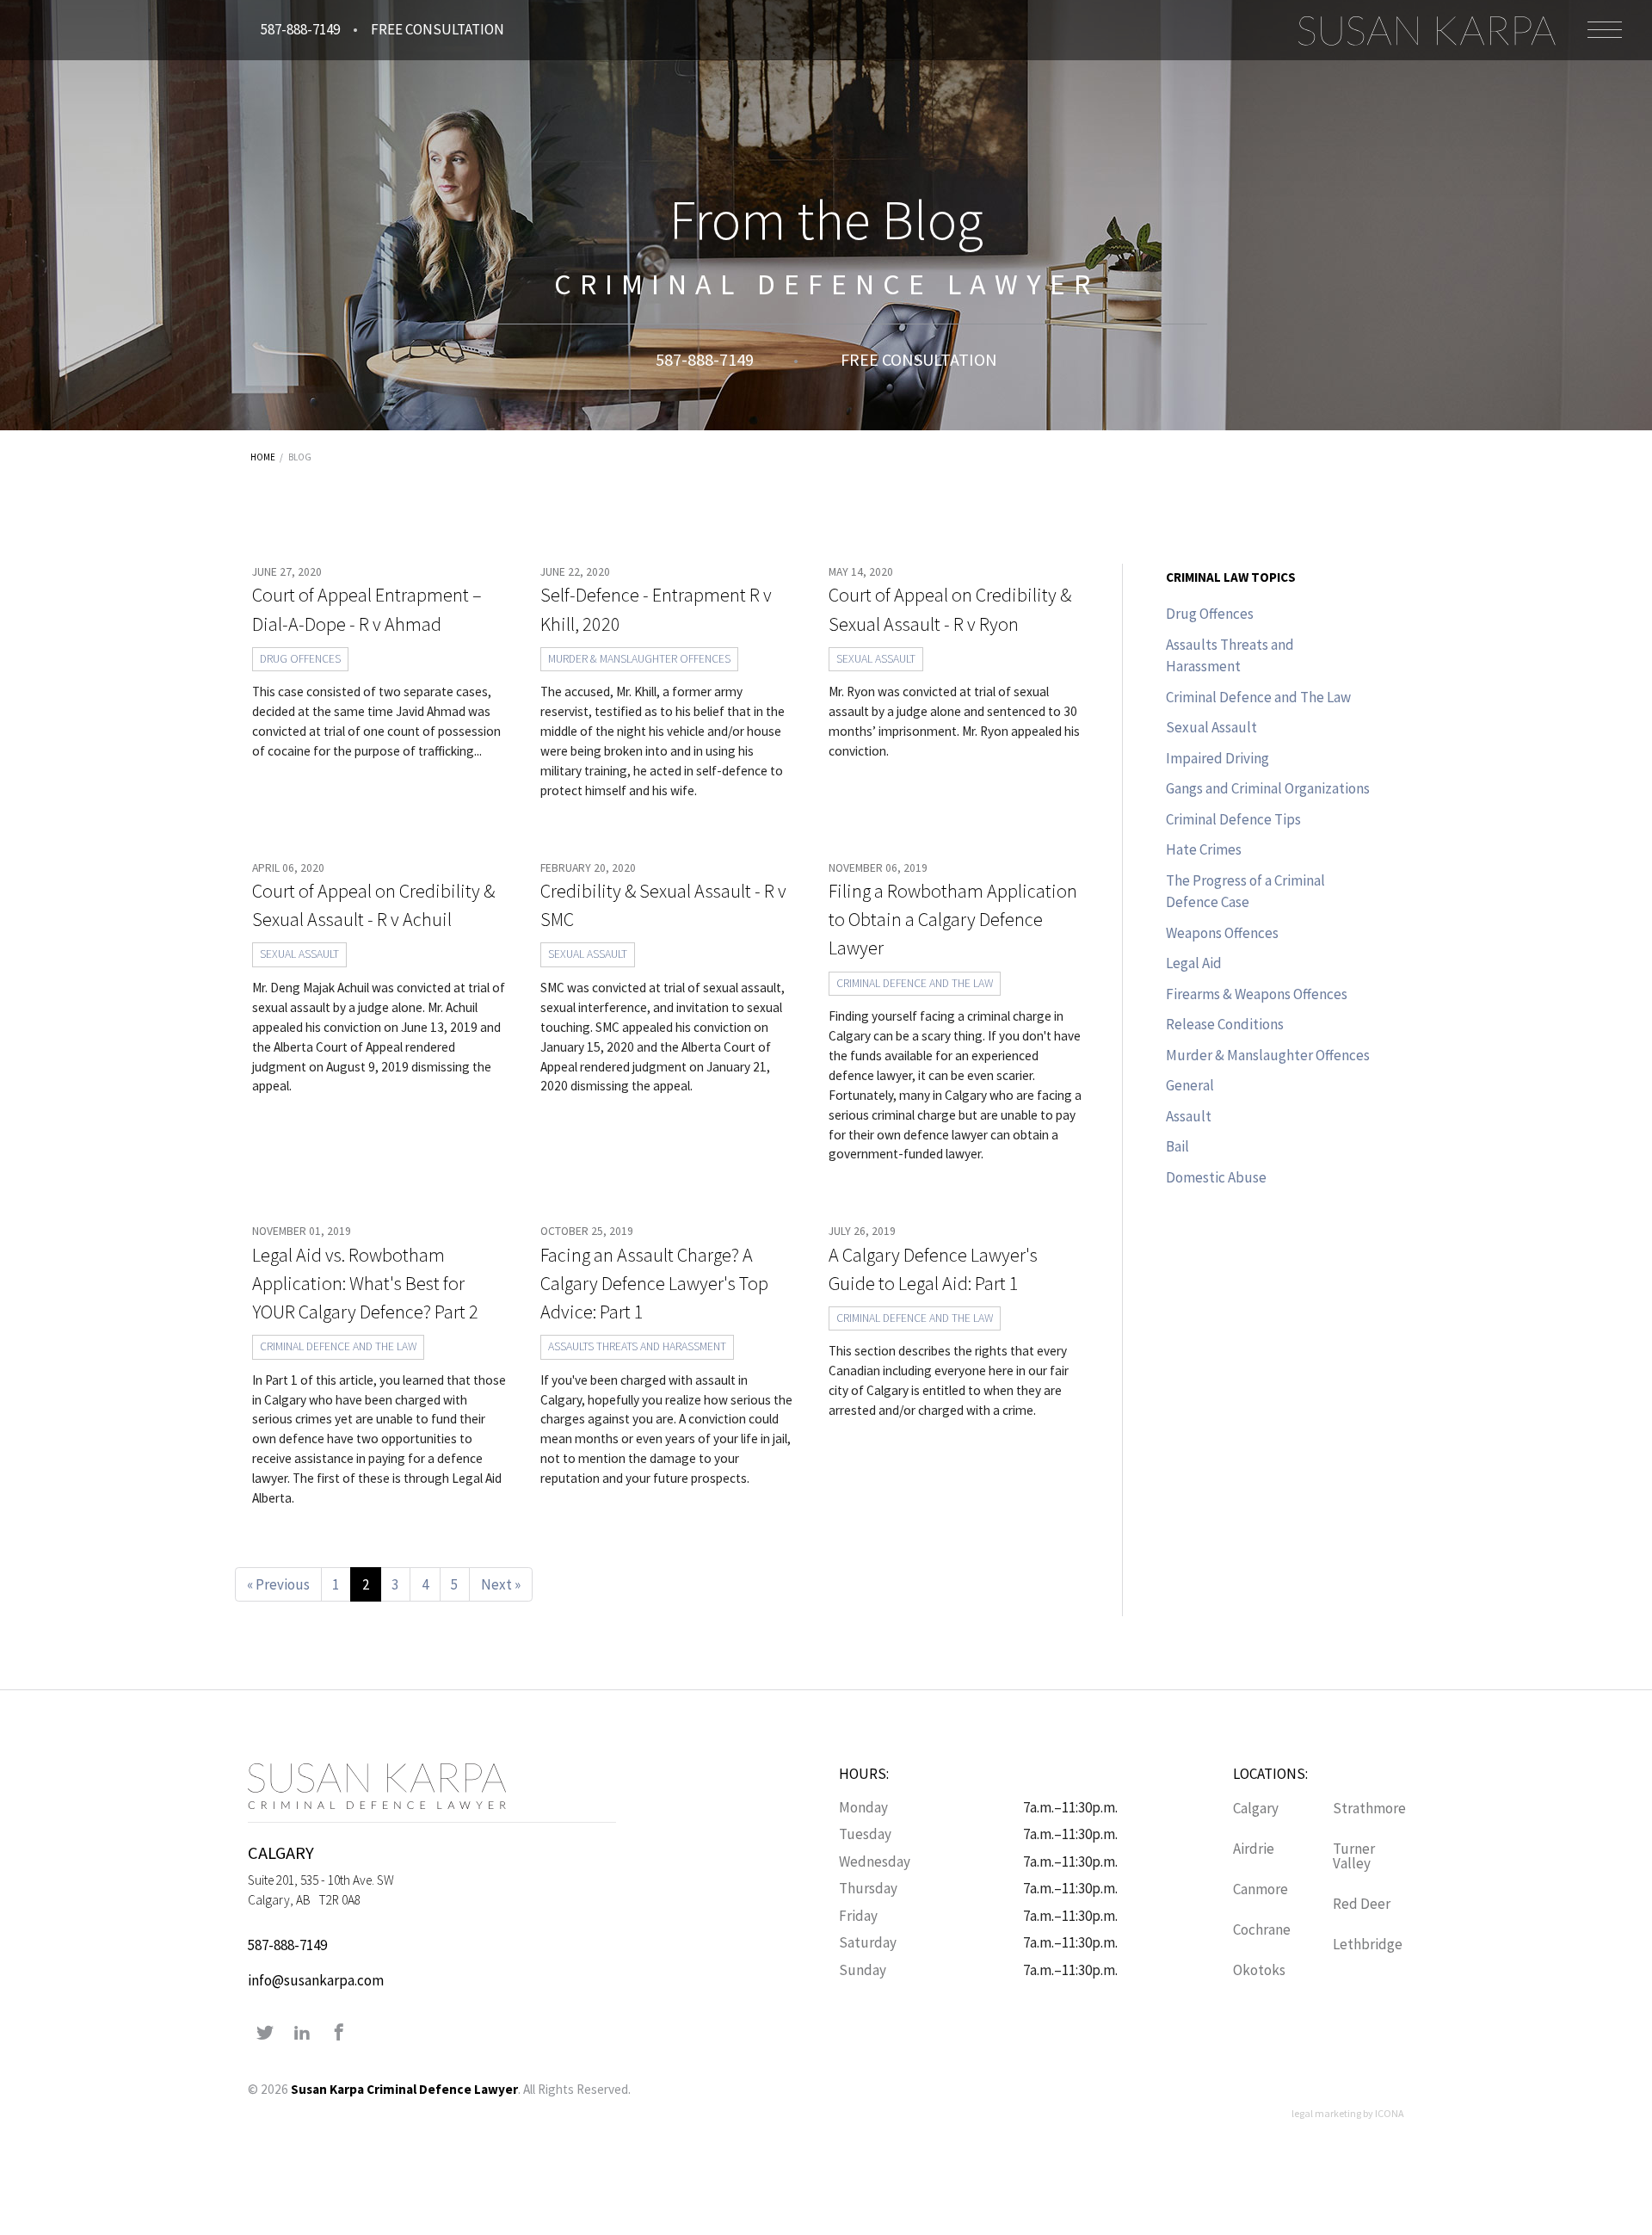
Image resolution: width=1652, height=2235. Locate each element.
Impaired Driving (1217, 758)
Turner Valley (1354, 1856)
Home (263, 457)
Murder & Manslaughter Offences (639, 659)
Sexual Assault (876, 659)
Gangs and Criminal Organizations (1268, 788)
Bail (1177, 1146)
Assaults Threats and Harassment (637, 1346)
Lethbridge (1368, 1944)
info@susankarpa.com (316, 1980)
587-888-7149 (300, 29)
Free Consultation (438, 29)
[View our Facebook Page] (339, 2034)
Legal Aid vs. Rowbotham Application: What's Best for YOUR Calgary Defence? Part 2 (365, 1283)
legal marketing (1326, 2113)
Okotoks (1259, 1970)
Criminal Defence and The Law (915, 983)
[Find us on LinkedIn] (302, 2034)
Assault (1189, 1116)
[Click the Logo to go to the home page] (1427, 30)
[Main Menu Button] (1605, 30)
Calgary (1256, 1808)
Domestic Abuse (1216, 1177)
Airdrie (1254, 1849)
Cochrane (1262, 1929)
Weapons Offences (1222, 933)
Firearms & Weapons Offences (1257, 994)
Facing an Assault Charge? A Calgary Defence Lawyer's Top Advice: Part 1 (654, 1283)
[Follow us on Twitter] (265, 2034)
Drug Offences (300, 659)
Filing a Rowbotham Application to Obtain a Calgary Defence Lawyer (953, 919)
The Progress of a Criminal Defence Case (1245, 892)
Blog (300, 457)
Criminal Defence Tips (1233, 819)
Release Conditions (1225, 1024)
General (1190, 1085)
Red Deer (1362, 1904)
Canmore (1261, 1889)
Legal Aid (1194, 963)
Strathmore (1369, 1808)
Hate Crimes (1204, 849)
